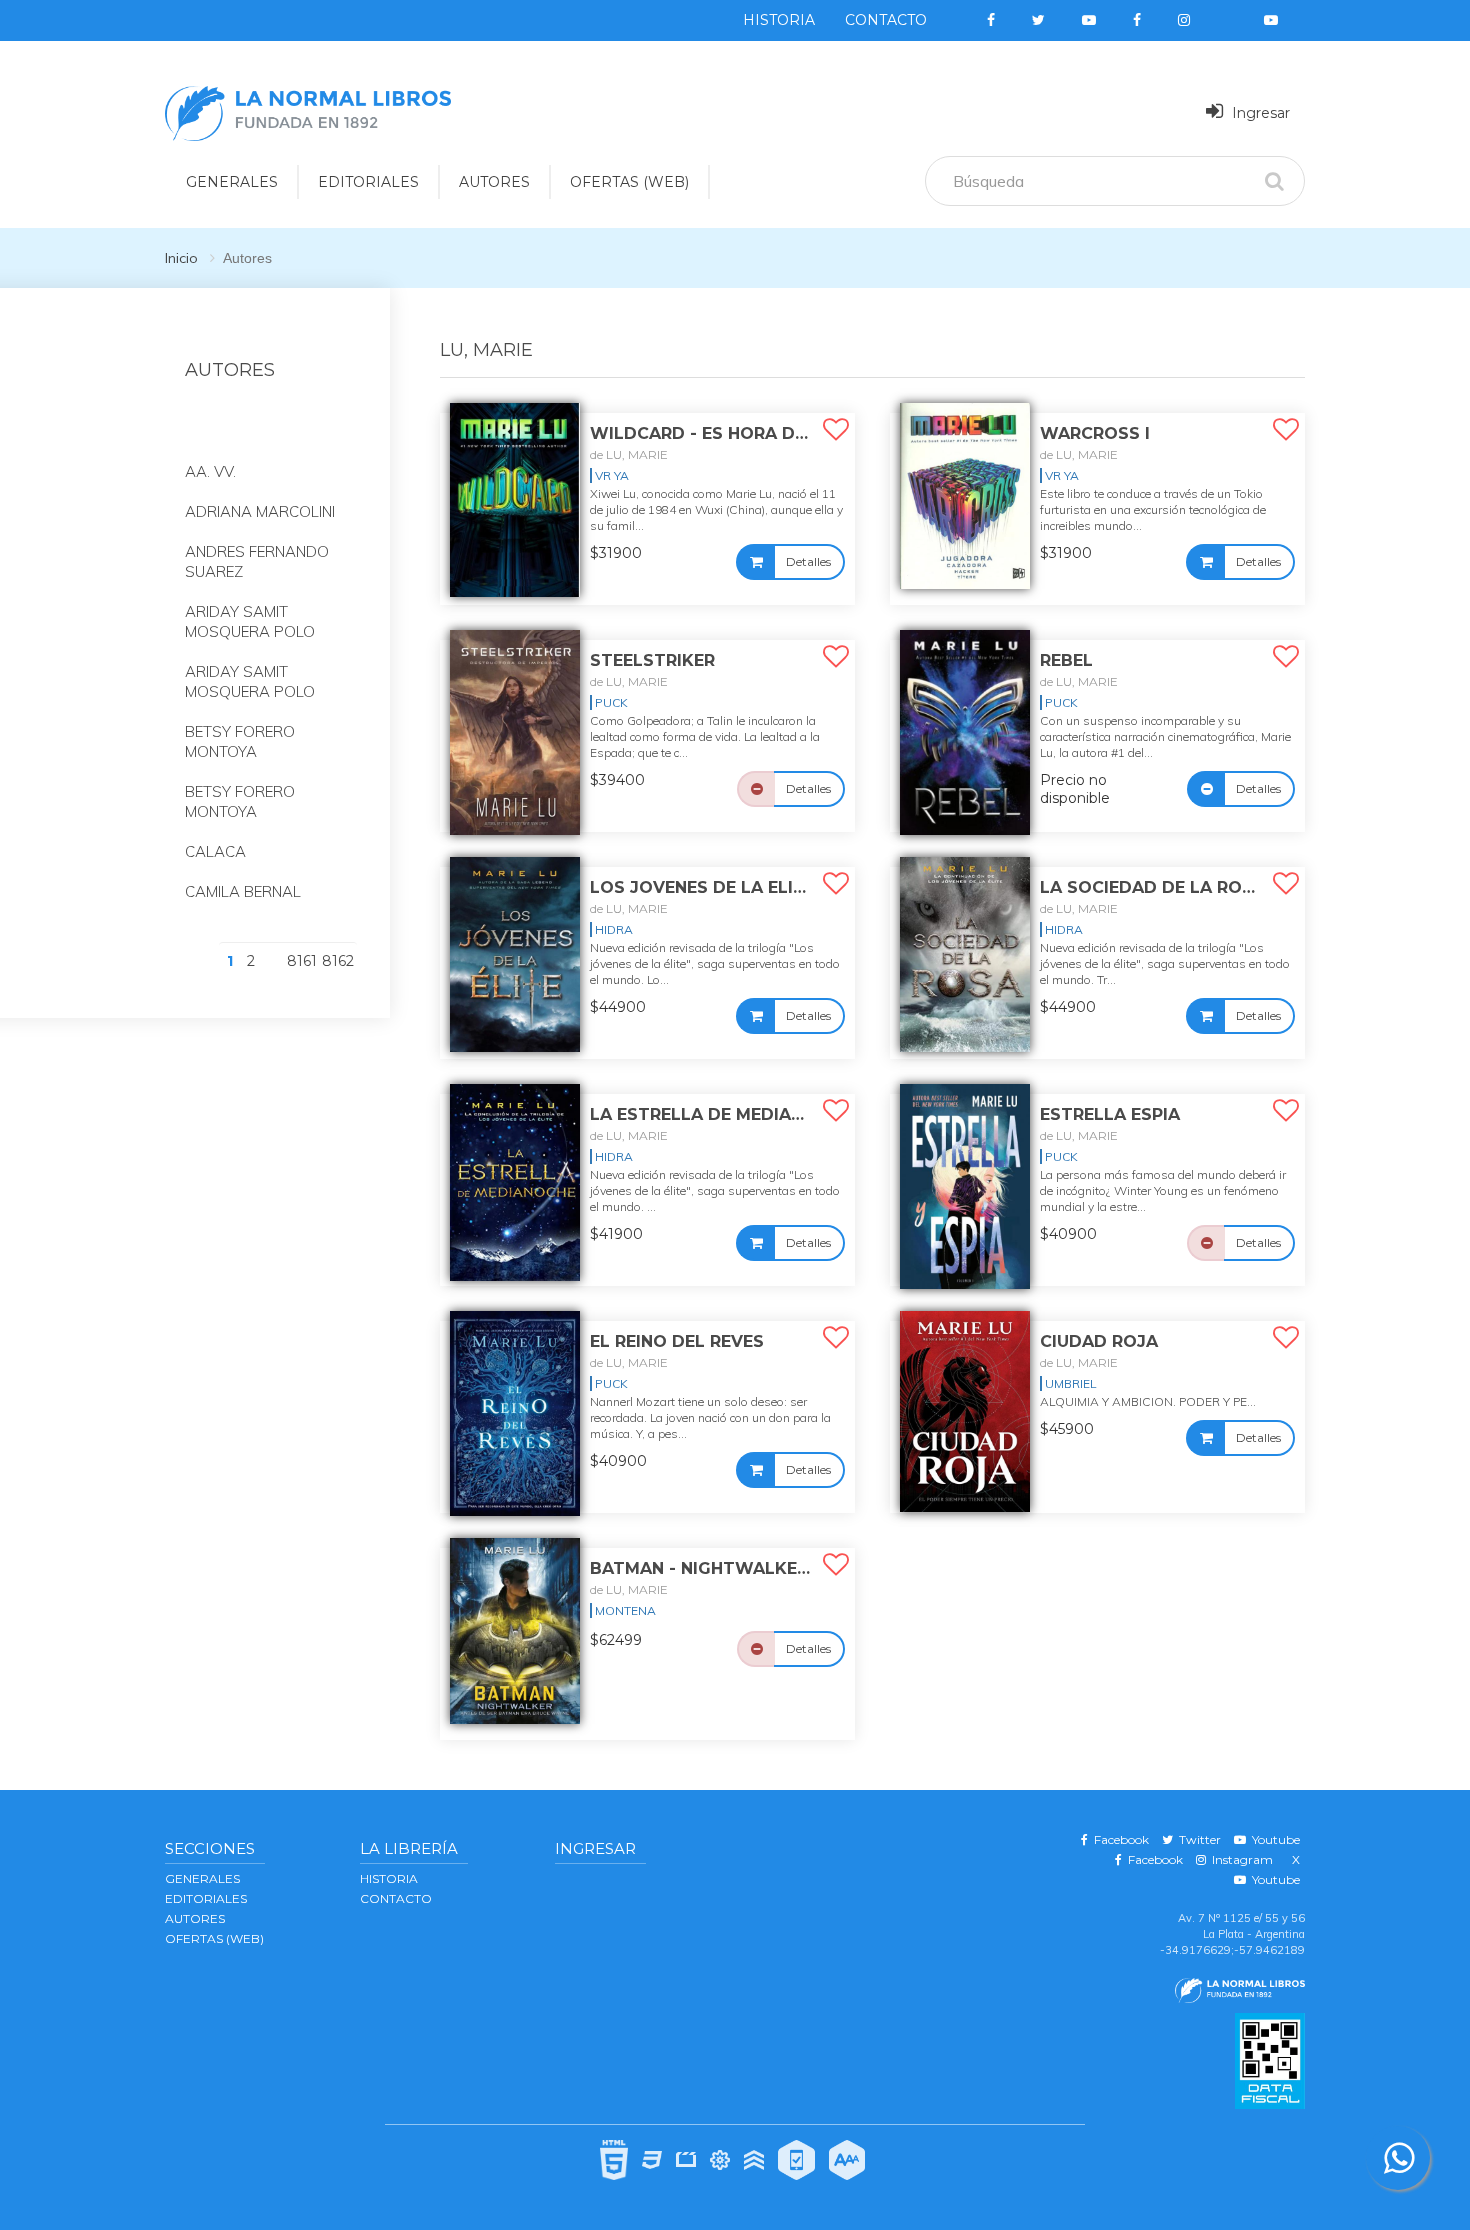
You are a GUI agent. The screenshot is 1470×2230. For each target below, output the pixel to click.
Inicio (181, 258)
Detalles (808, 561)
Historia (779, 20)
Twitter (1197, 1839)
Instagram (1239, 1859)
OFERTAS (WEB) (629, 182)
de (629, 454)
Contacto (886, 20)
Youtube (1273, 1839)
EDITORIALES (368, 182)
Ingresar (1259, 113)
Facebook (1118, 1839)
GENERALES (232, 182)
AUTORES (494, 182)
